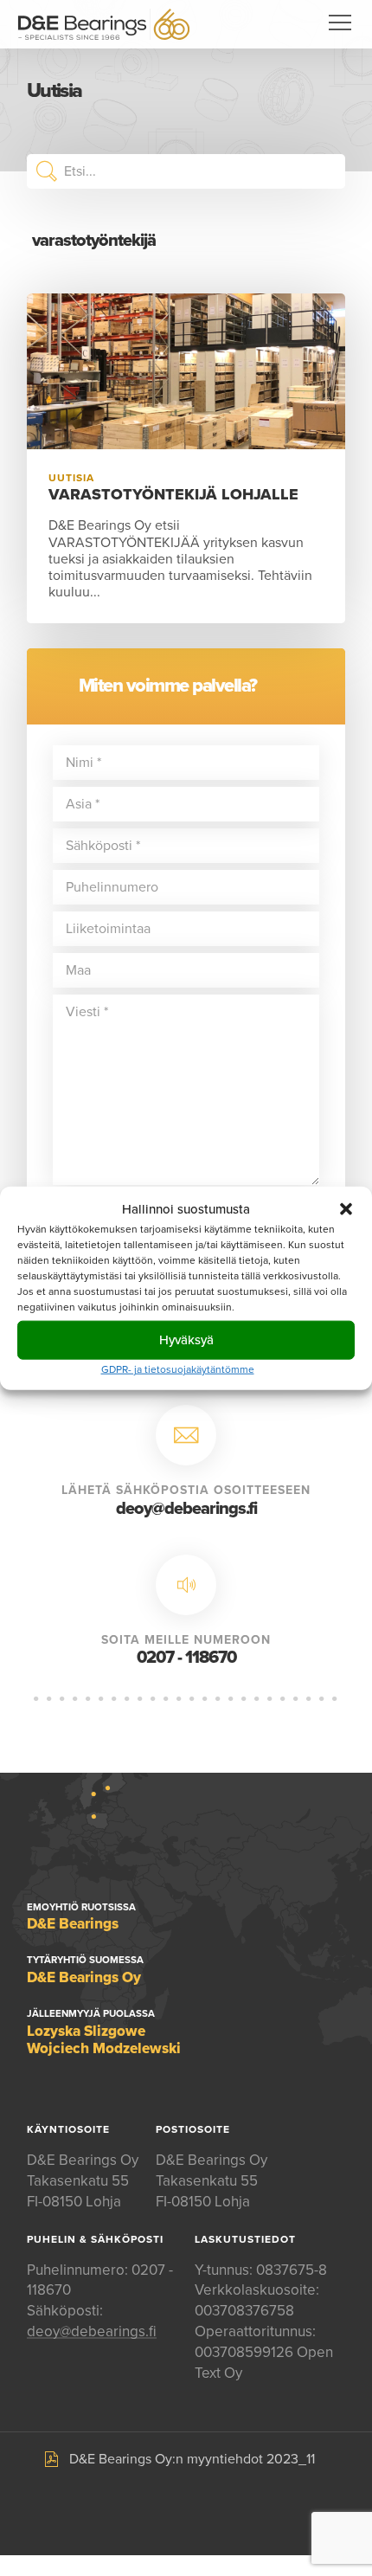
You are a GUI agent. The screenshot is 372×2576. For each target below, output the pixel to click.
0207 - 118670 (186, 1658)
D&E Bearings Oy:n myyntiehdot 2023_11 (192, 2459)
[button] (346, 1209)
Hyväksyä (186, 1340)
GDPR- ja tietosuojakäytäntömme (178, 1368)
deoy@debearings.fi (186, 1509)
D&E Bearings (104, 24)
